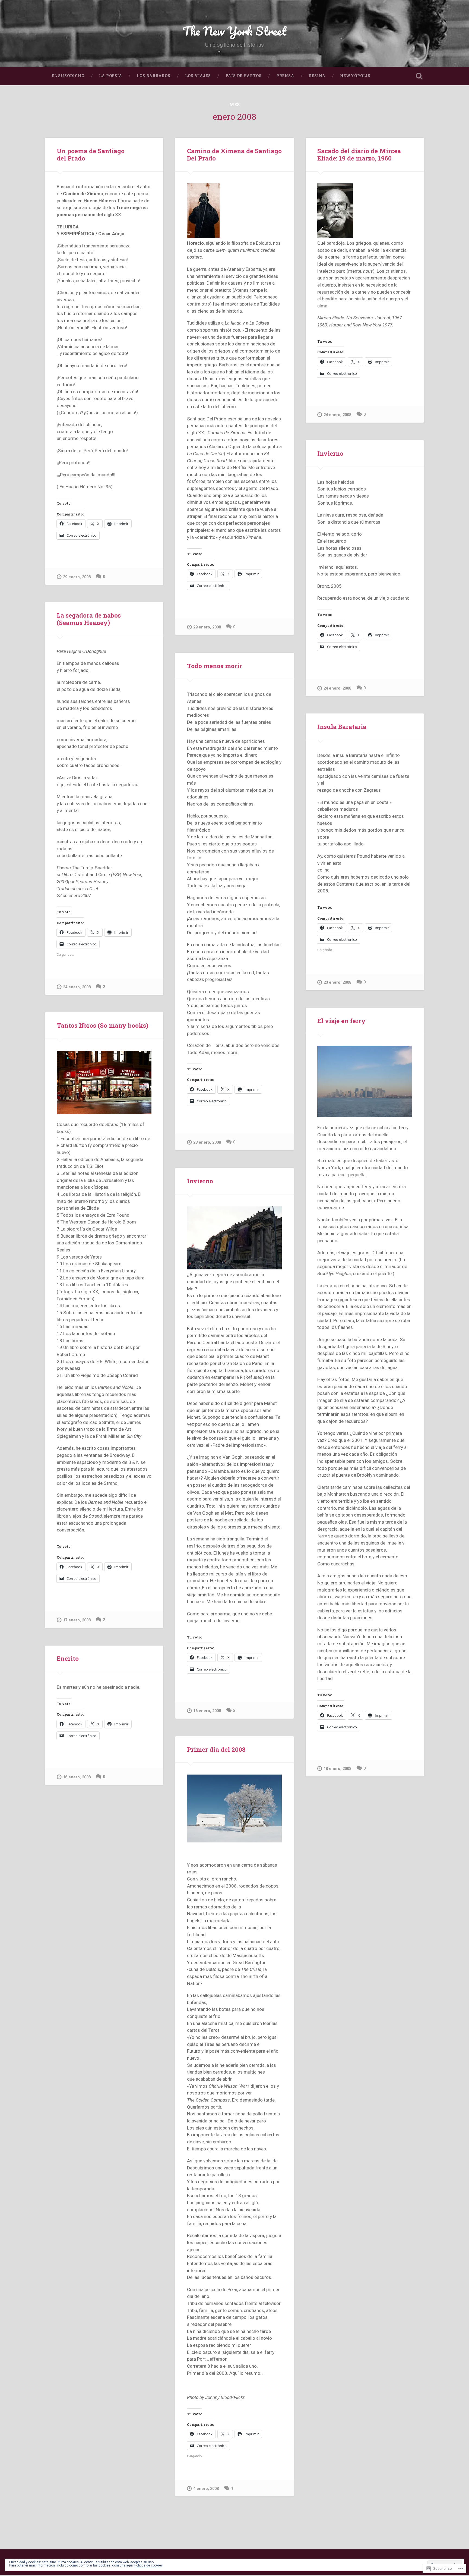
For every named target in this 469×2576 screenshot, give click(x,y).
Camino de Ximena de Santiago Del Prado (234, 154)
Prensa (285, 76)
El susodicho (68, 76)
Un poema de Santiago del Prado (91, 154)
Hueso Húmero (81, 487)
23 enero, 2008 (207, 1142)
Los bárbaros (154, 76)
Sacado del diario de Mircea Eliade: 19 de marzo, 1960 (359, 154)
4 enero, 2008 (206, 2489)
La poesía (111, 76)
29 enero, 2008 (77, 577)
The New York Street (234, 31)
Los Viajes (198, 76)
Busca (419, 76)
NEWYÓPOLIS (355, 76)
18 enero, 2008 (337, 1769)
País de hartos (244, 76)
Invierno (330, 453)
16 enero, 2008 (207, 1711)
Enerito (68, 1658)
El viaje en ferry (341, 1021)
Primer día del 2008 (216, 1749)
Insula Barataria (342, 726)
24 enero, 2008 (337, 415)
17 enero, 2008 (77, 1620)
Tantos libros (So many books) (102, 1025)
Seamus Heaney (92, 882)
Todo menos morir (215, 666)
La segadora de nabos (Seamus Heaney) (89, 619)
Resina (317, 76)
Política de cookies (149, 2565)
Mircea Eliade (331, 318)
